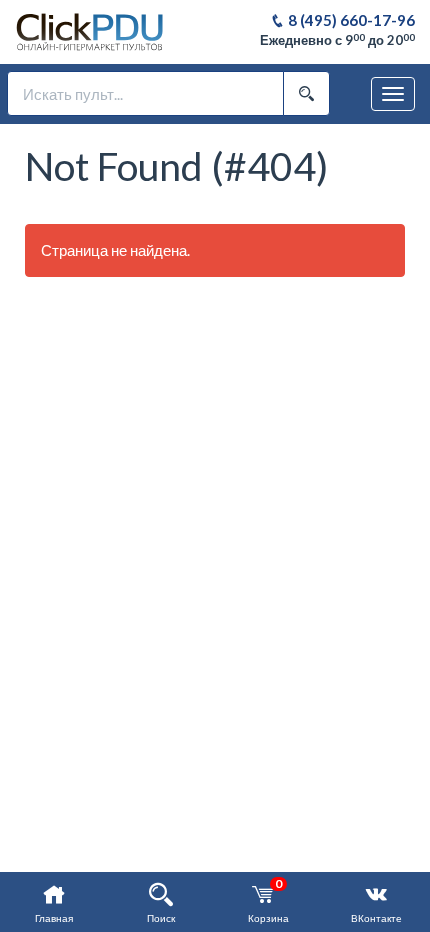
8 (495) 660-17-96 (350, 20)
